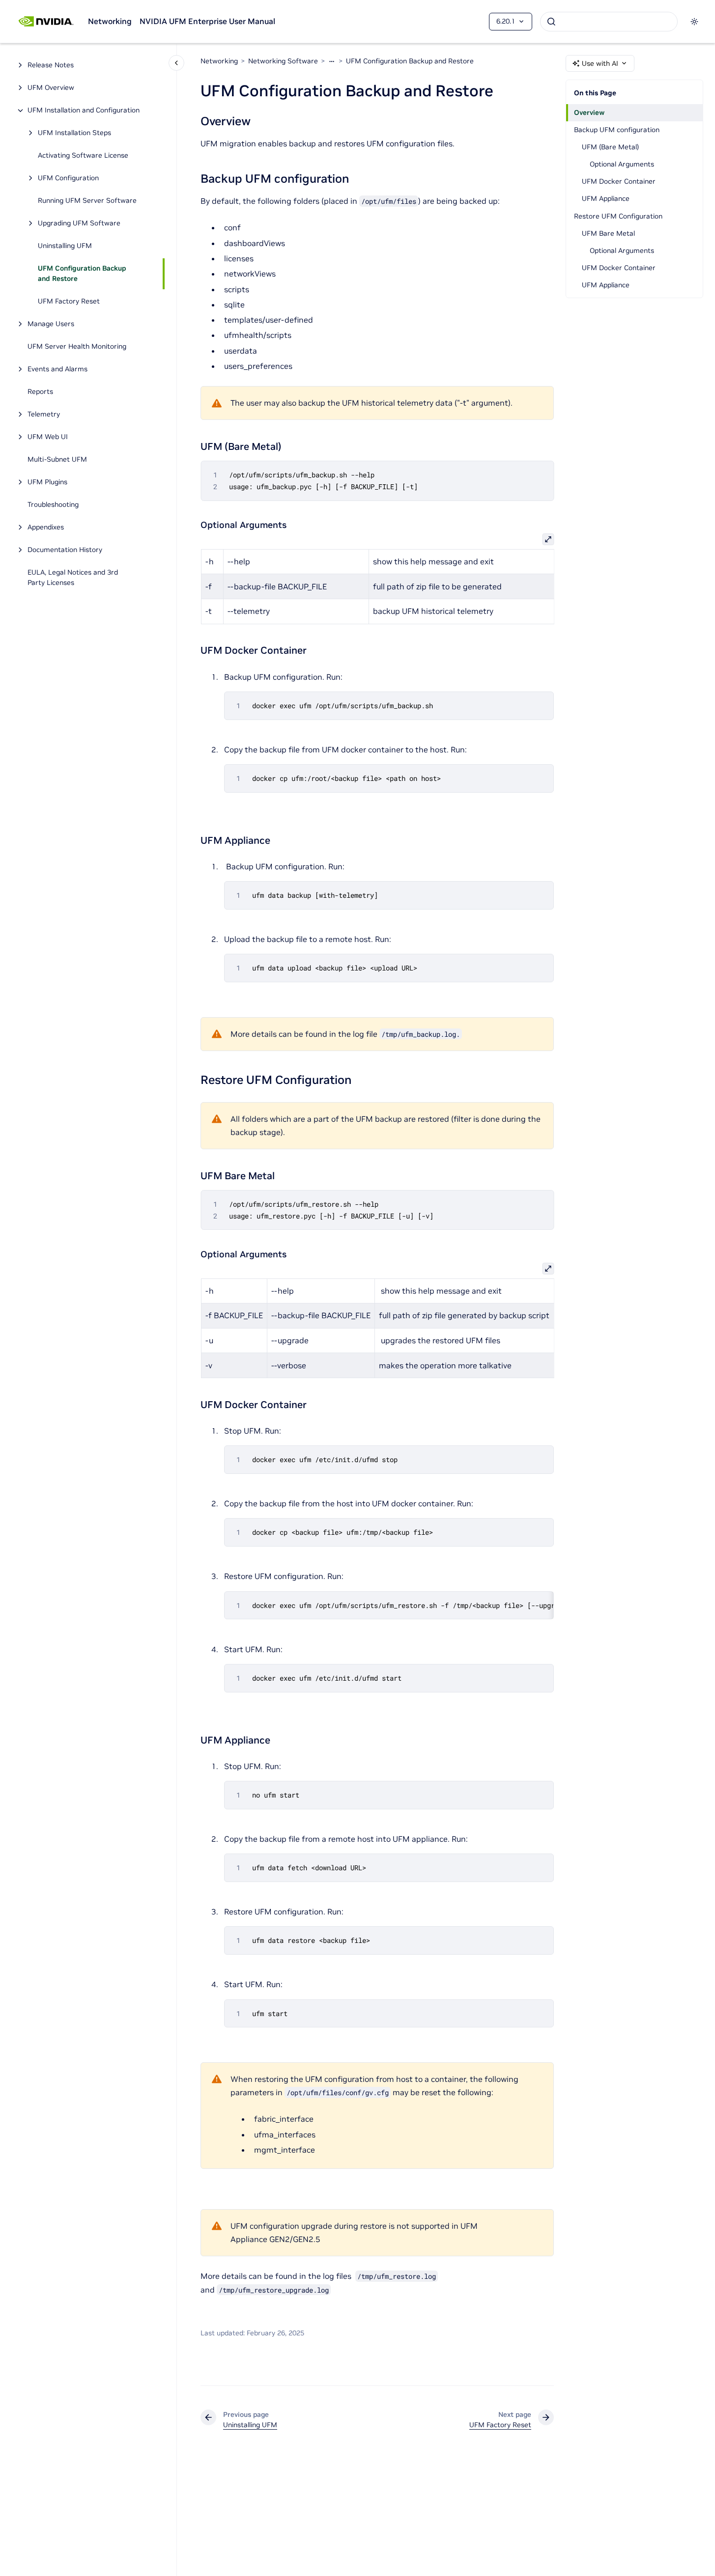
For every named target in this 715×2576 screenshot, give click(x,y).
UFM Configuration (68, 178)
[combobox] (609, 22)
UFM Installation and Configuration (84, 111)
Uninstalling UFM (65, 246)
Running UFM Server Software (87, 201)
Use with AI (600, 63)
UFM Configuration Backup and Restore (82, 274)
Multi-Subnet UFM (57, 460)
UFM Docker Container (619, 181)
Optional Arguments (622, 164)
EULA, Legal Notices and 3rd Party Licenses (73, 578)
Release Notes (51, 65)
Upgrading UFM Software (79, 223)
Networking (110, 21)
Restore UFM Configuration (618, 216)
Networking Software (283, 61)
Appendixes (46, 527)
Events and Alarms (57, 369)
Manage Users (51, 324)
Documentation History (65, 550)
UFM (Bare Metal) (610, 147)
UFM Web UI (48, 437)
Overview (589, 112)
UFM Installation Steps (74, 133)
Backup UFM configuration (617, 130)
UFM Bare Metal (608, 233)
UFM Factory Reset (69, 302)
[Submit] (551, 22)
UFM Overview (51, 88)
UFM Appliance (606, 198)
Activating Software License (83, 156)
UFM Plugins (47, 482)
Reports (40, 392)
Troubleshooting (53, 505)
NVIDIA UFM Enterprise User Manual (207, 21)
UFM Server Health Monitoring (77, 347)
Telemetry (44, 415)
